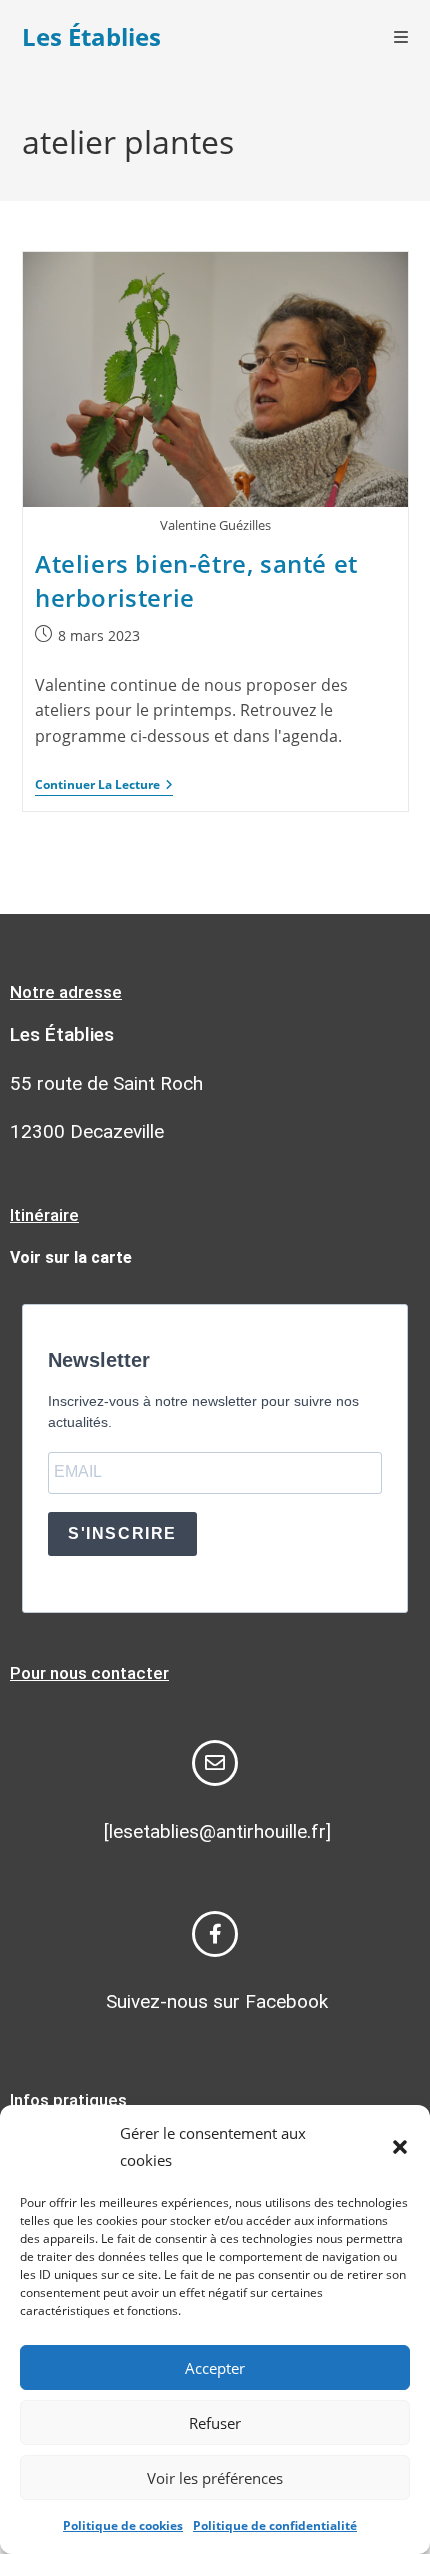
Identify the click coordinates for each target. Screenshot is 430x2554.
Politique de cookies (123, 2525)
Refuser (215, 2423)
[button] (400, 2147)
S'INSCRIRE (122, 1533)
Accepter (215, 2368)
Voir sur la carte (71, 1257)
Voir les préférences (215, 2478)
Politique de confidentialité (275, 2525)
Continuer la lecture (104, 785)
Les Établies (91, 36)
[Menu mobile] (401, 37)
